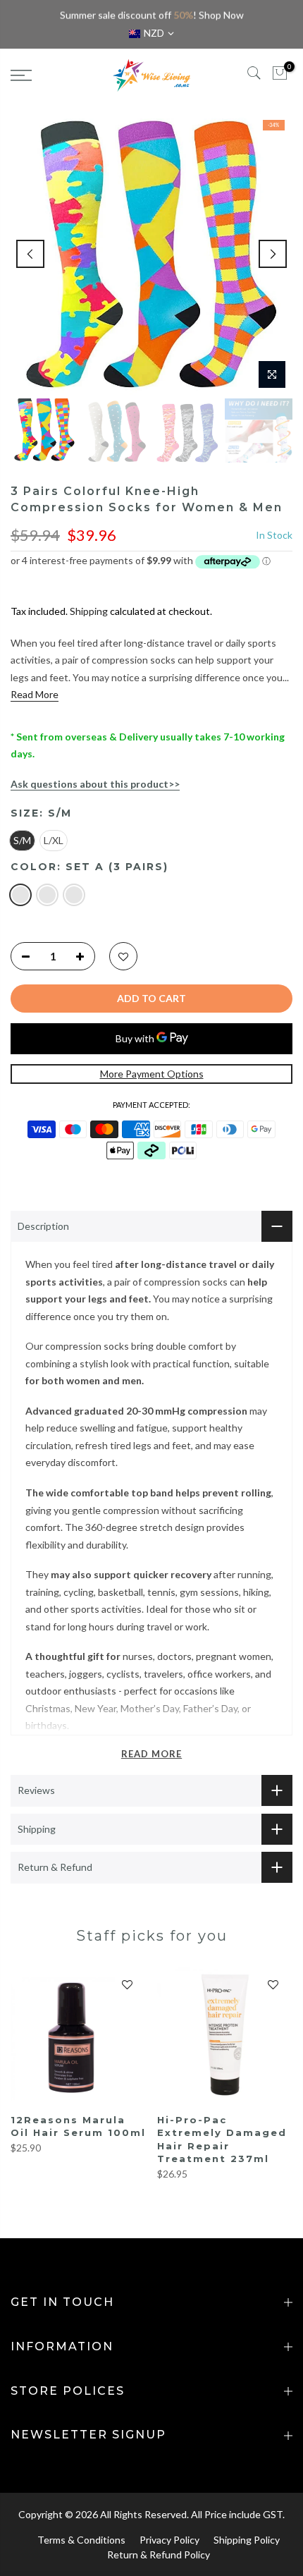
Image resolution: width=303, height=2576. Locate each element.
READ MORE (151, 1754)
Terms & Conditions (81, 2540)
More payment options (152, 1074)
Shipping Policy (247, 2540)
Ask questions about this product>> (95, 784)
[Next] (273, 254)
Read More (35, 694)
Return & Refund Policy (159, 2554)
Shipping (89, 611)
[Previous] (30, 254)
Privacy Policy (169, 2540)
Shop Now (221, 15)
